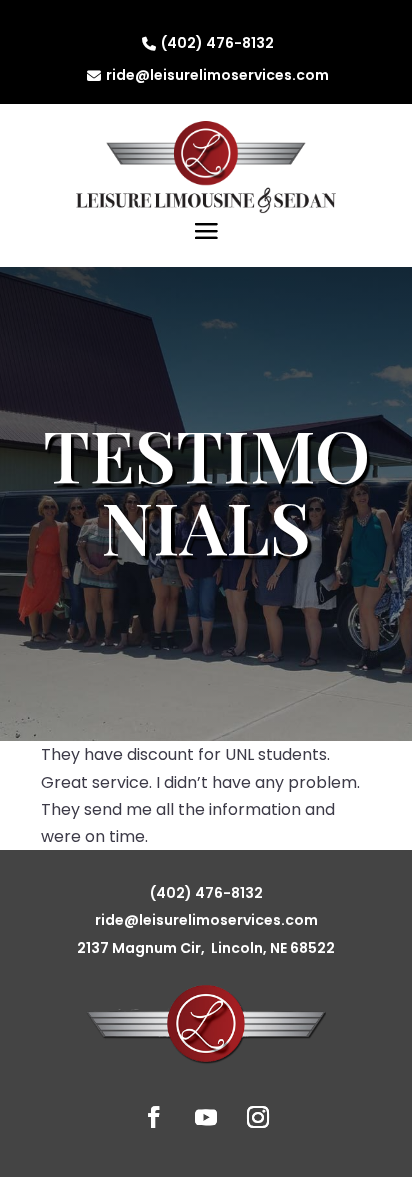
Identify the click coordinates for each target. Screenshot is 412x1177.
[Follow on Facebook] (154, 1117)
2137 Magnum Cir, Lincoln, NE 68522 (206, 948)
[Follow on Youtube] (206, 1117)
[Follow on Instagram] (258, 1117)
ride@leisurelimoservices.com (217, 75)
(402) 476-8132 (217, 43)
